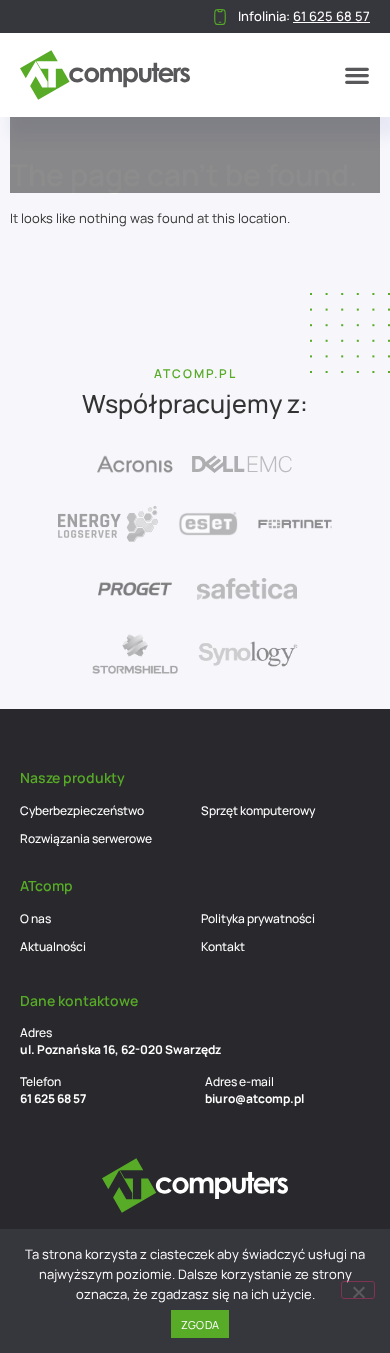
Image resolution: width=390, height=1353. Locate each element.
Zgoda (200, 1324)
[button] (357, 75)
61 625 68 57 (53, 1098)
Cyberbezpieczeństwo (82, 810)
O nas (35, 918)
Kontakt (223, 946)
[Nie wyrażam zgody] (358, 1290)
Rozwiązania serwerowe (86, 838)
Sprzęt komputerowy (258, 810)
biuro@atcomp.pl (254, 1098)
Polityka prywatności (258, 918)
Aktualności (53, 946)
